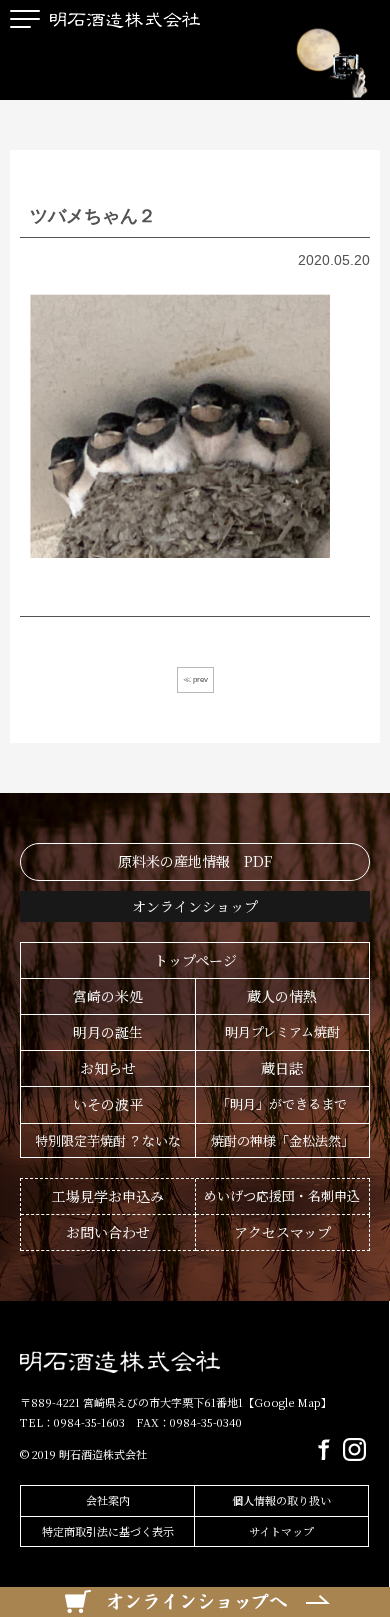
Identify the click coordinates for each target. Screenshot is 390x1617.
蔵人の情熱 (282, 996)
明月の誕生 (108, 1032)
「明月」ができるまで (282, 1103)
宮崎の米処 (108, 996)
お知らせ (108, 1068)
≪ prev (195, 679)
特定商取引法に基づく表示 (108, 1531)
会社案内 (108, 1500)
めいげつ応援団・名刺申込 (282, 1195)
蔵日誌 (282, 1068)
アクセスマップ (282, 1232)
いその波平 (108, 1104)
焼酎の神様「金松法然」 (282, 1140)
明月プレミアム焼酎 (282, 1031)
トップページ (195, 960)
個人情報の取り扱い (281, 1500)
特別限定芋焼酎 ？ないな (108, 1140)
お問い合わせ (108, 1232)
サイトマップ (281, 1531)
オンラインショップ (195, 906)
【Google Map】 (287, 1402)
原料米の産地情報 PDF (195, 861)
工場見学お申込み (108, 1196)
